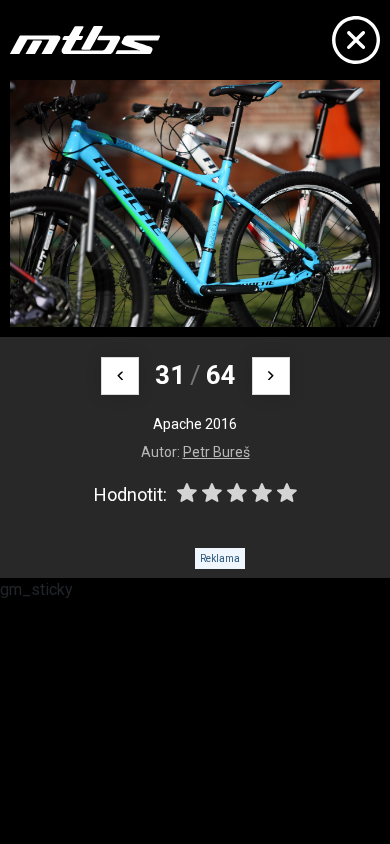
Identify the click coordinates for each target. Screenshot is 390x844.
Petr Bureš (216, 452)
